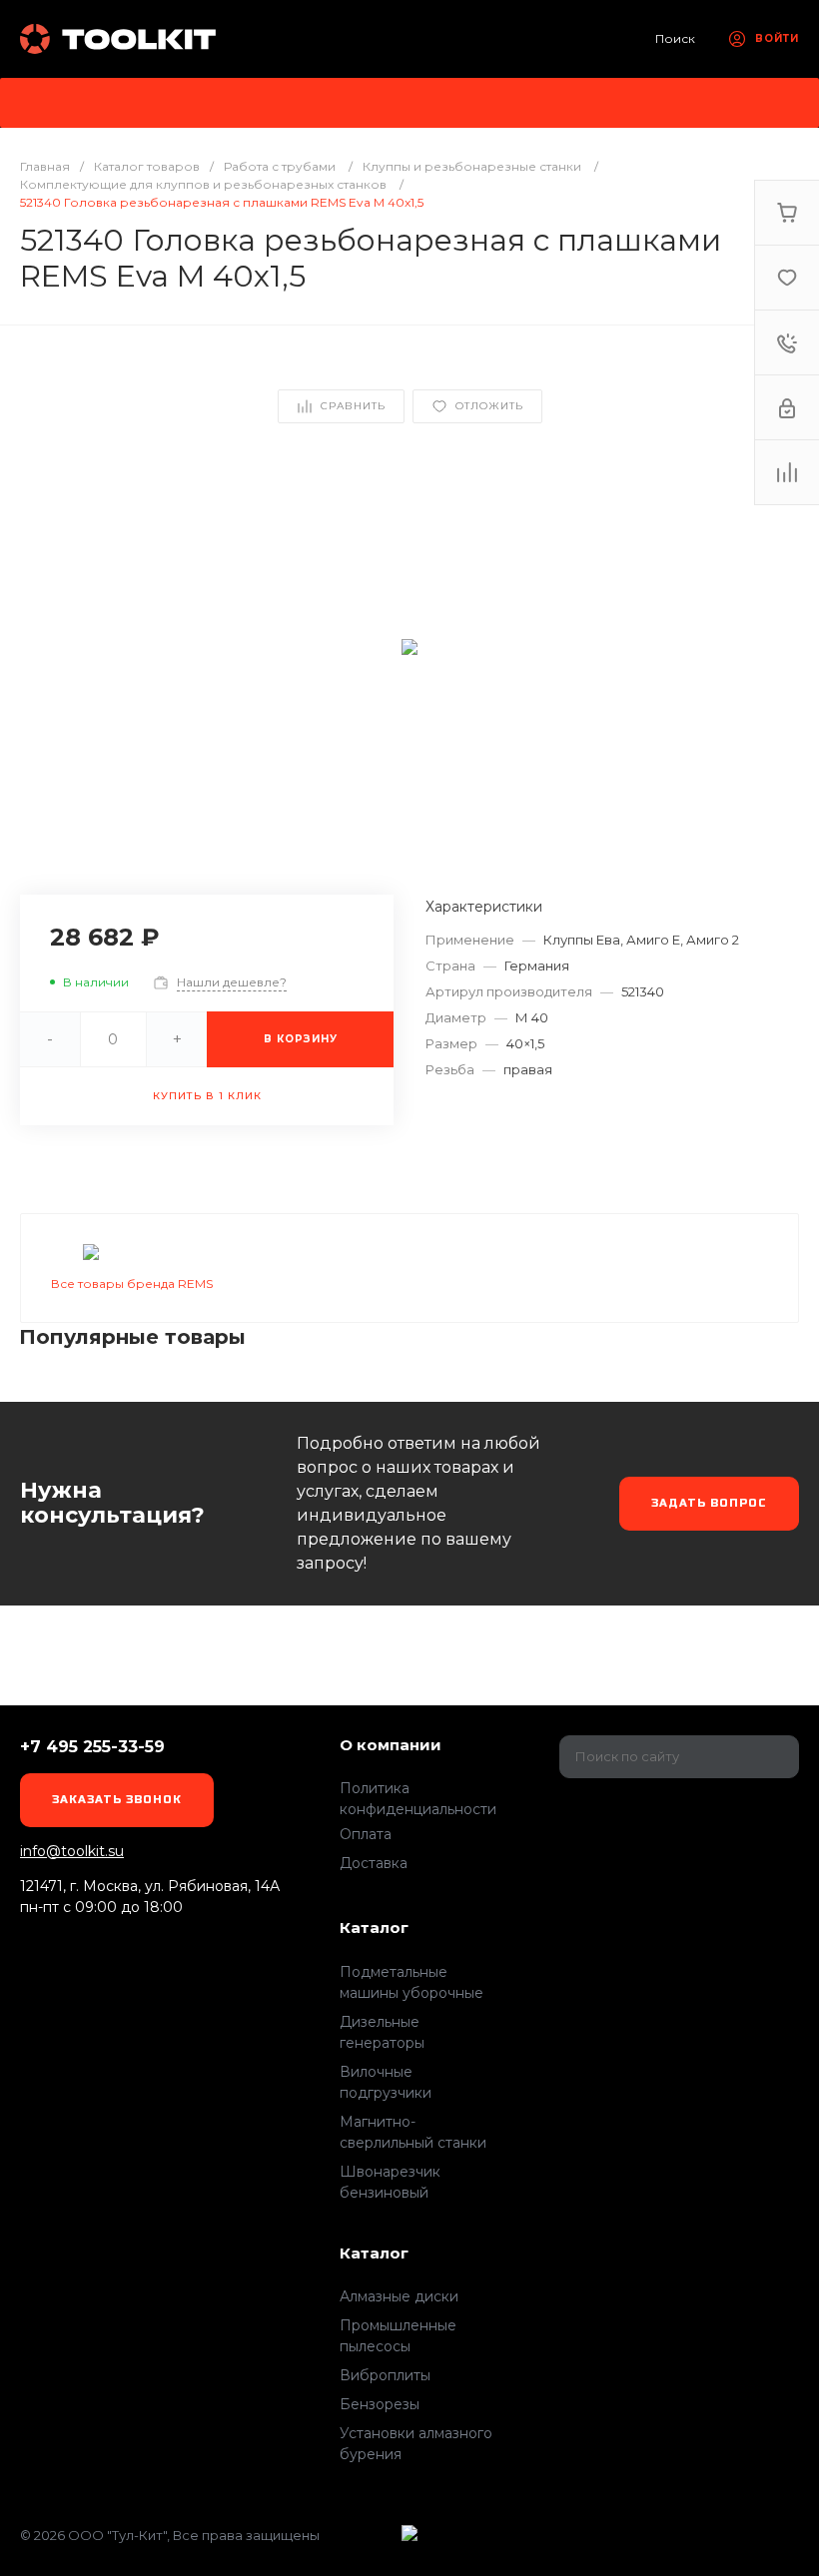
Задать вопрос (709, 1503)
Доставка (374, 1863)
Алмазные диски (399, 2296)
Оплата (366, 1834)
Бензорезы (380, 2404)
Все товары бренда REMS (132, 1284)
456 (120, 39)
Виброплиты (385, 2375)
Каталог (374, 1928)
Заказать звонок (117, 1800)
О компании (391, 1745)
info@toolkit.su (72, 1851)
